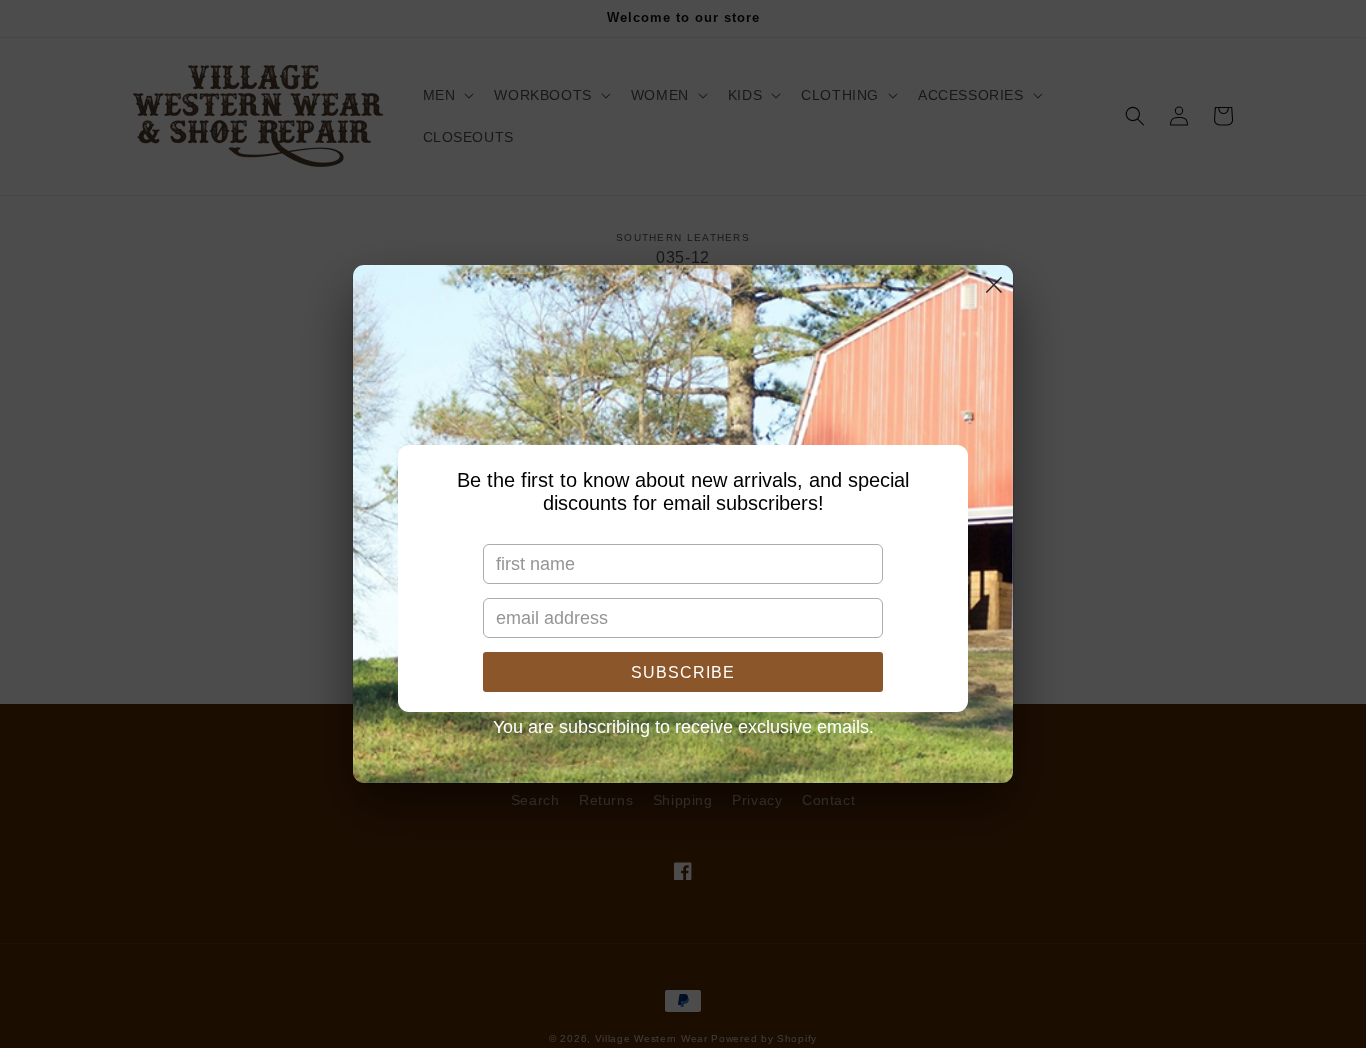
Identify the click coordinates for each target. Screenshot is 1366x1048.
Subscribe (683, 672)
